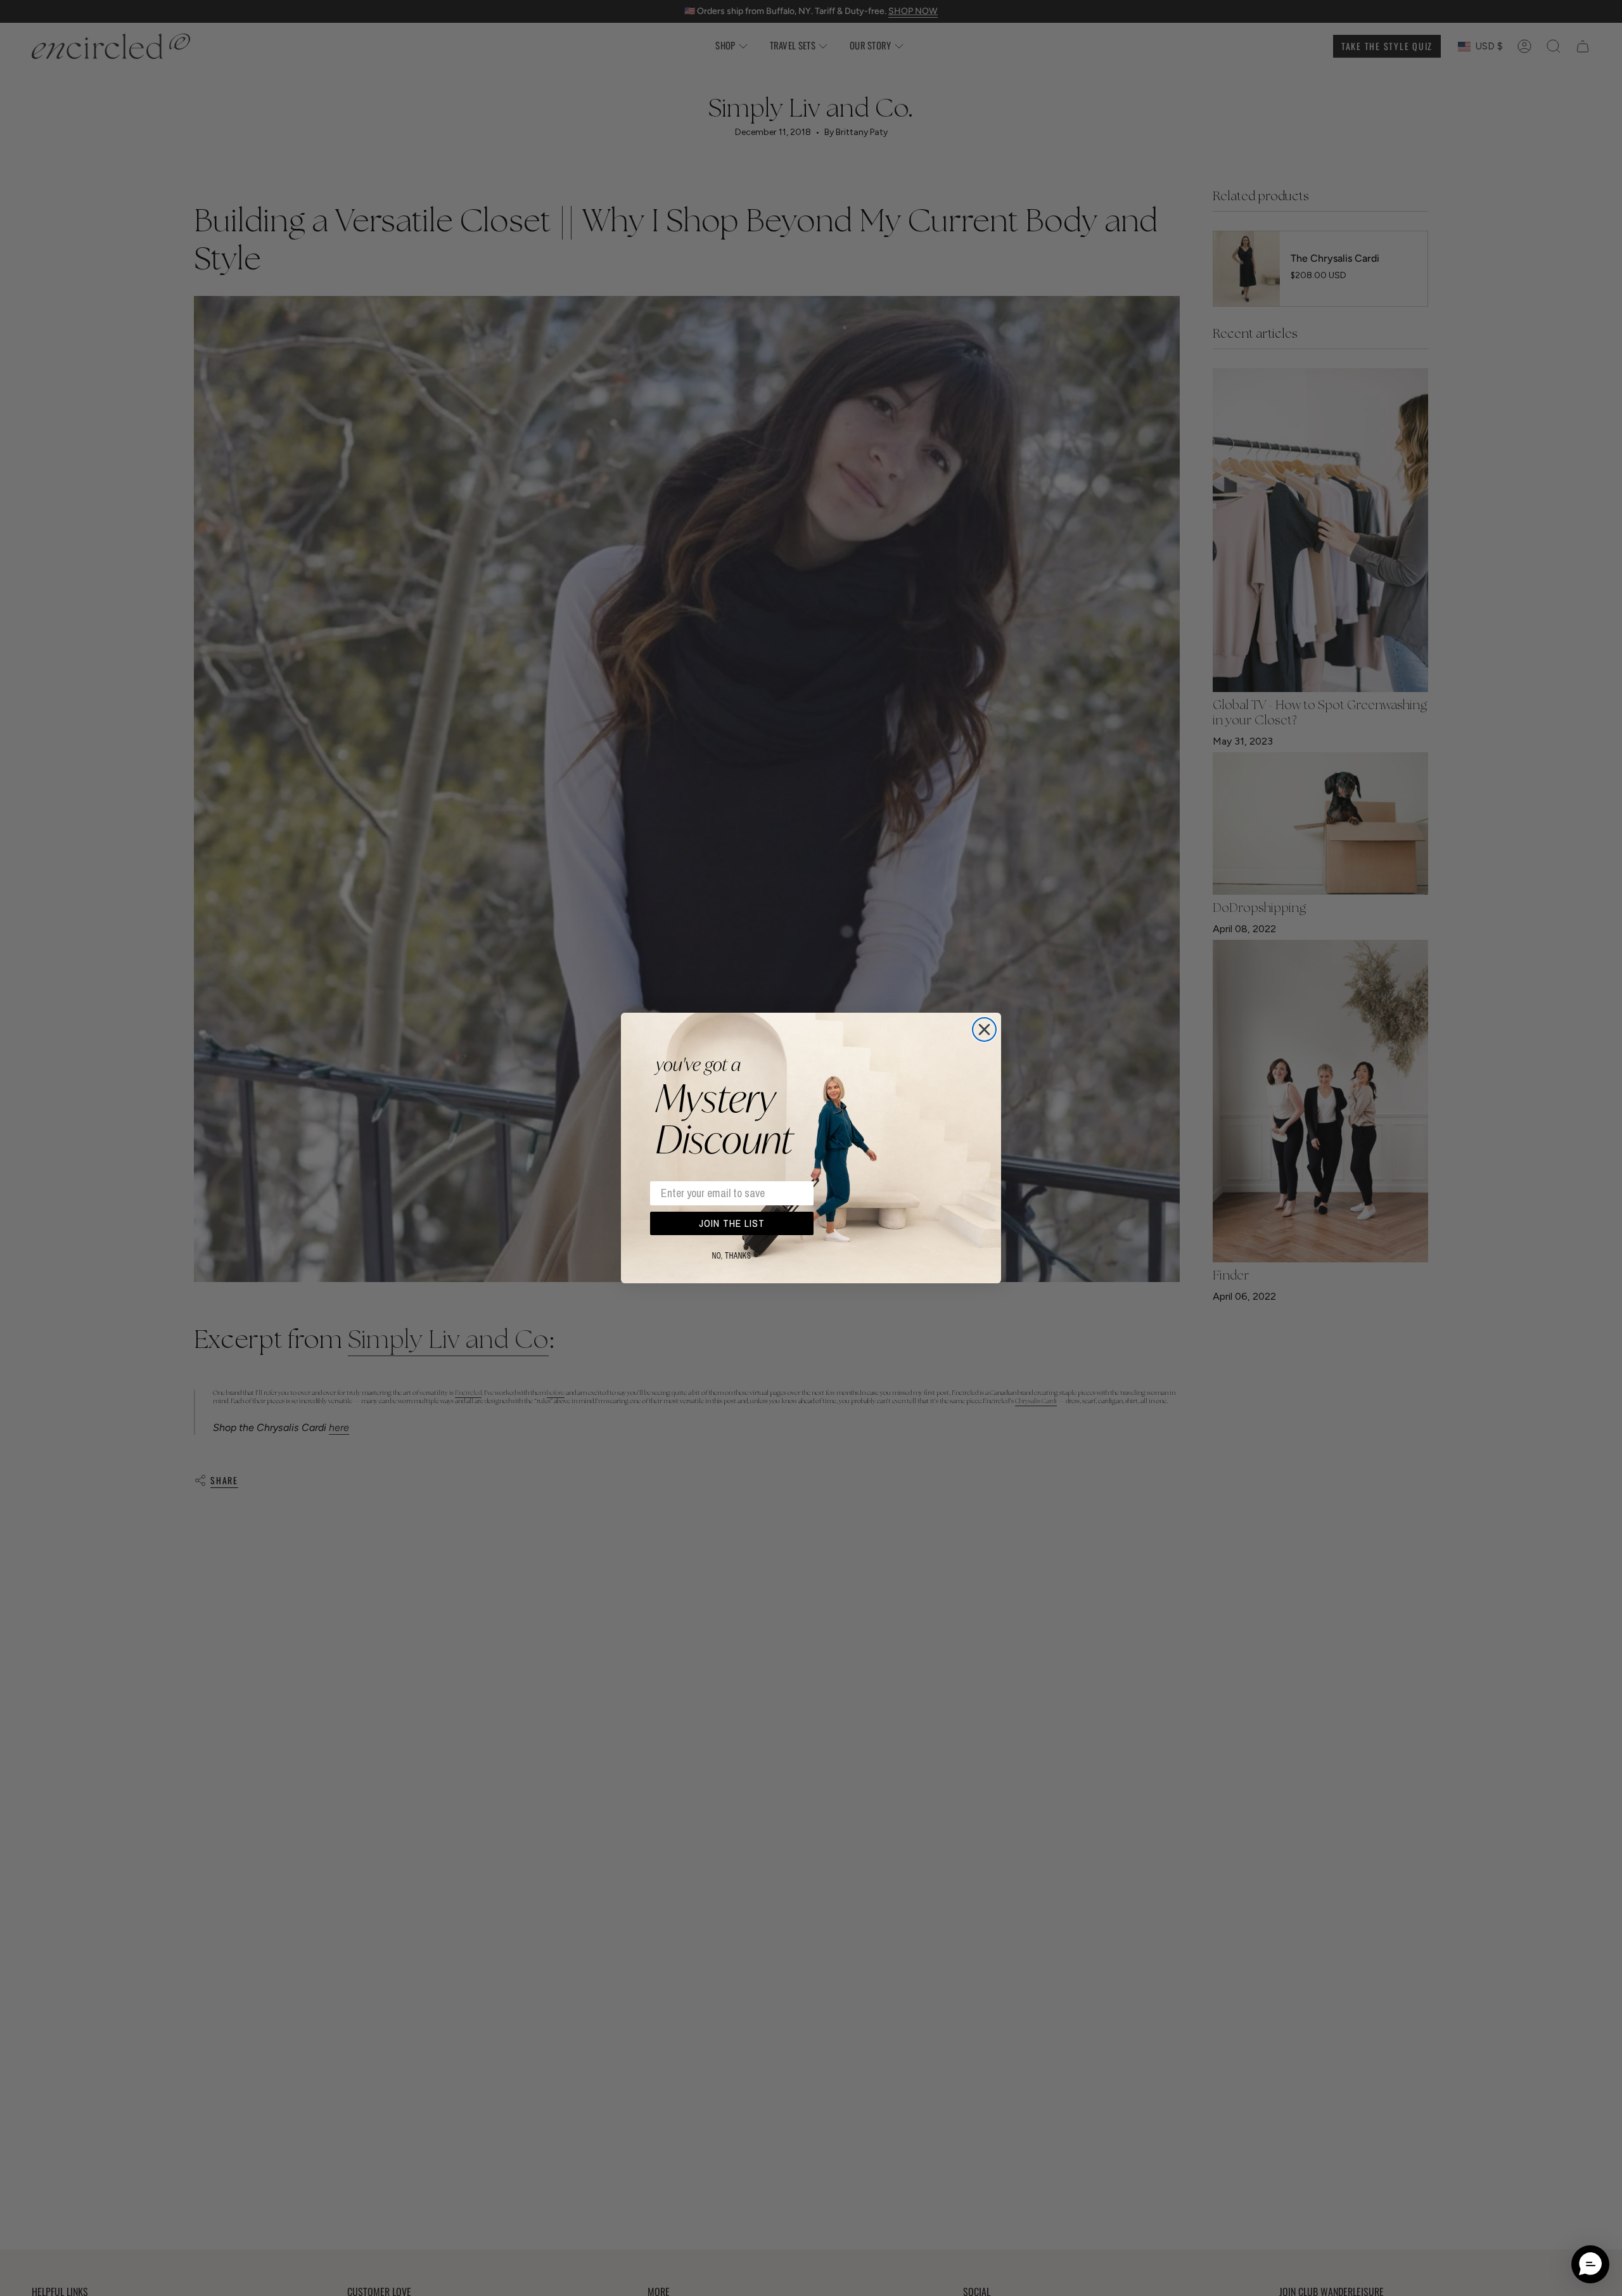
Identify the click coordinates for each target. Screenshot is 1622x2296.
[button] (1590, 2264)
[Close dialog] (984, 1029)
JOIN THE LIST (732, 1224)
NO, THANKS (732, 1256)
